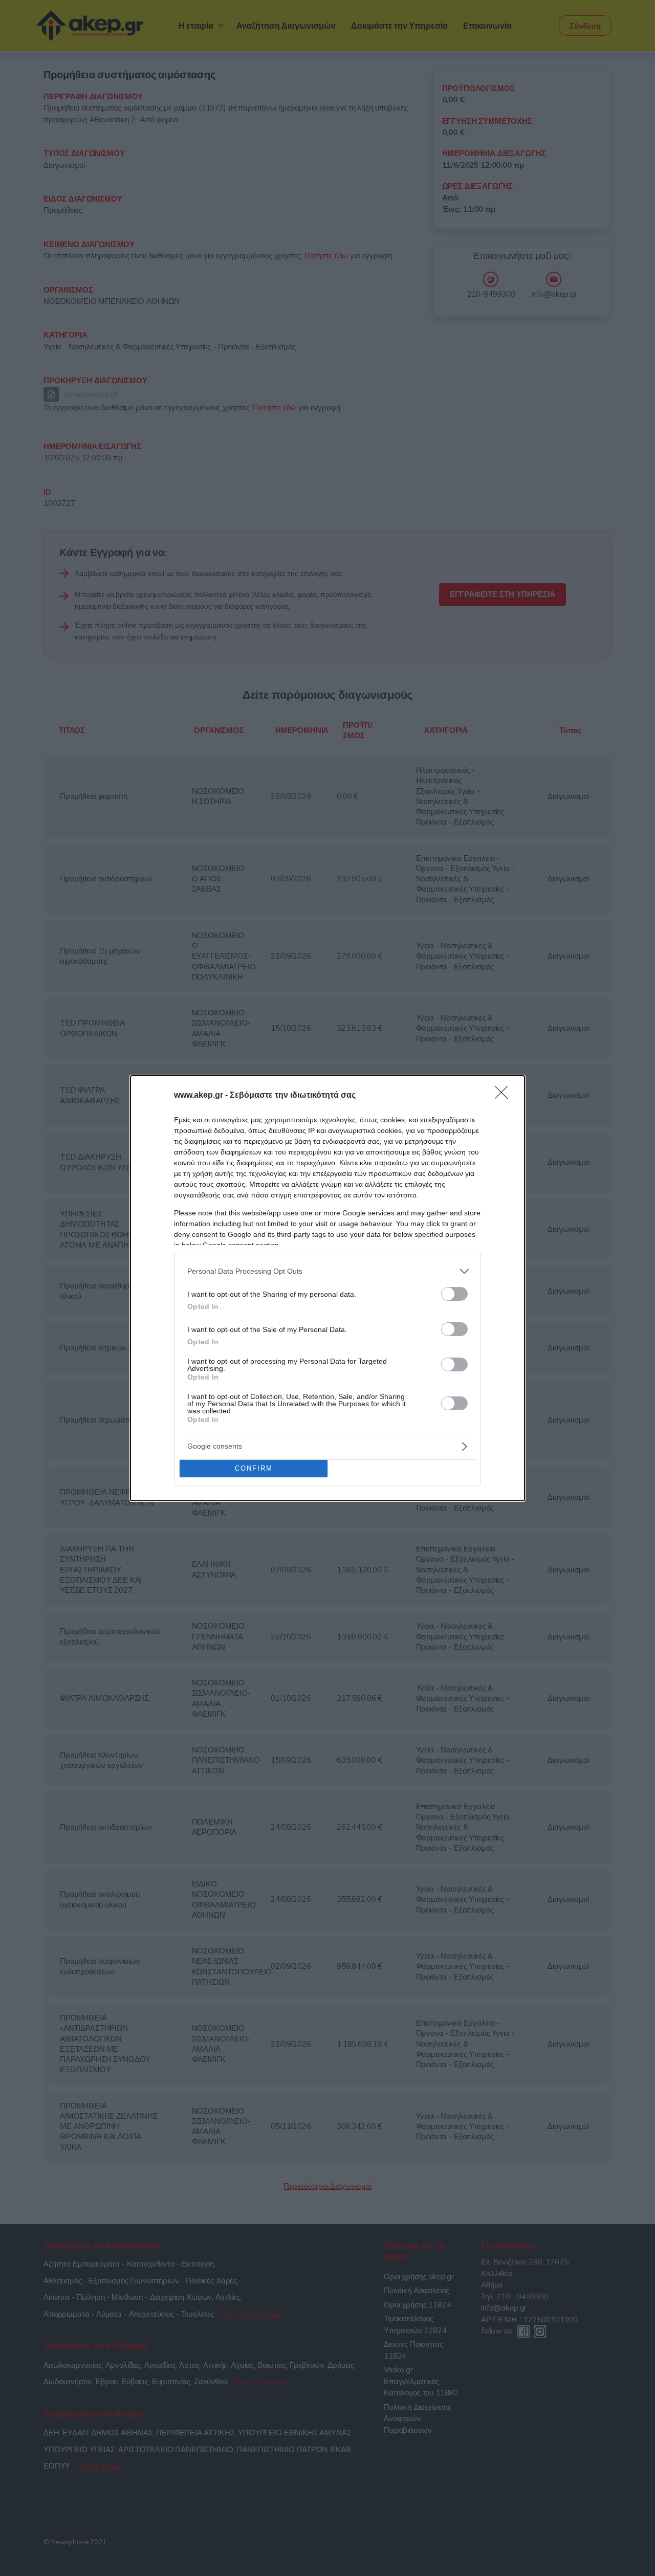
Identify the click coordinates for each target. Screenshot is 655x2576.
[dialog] (327, 1288)
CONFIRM (254, 1468)
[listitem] (327, 1271)
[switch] (454, 1294)
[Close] (505, 1096)
